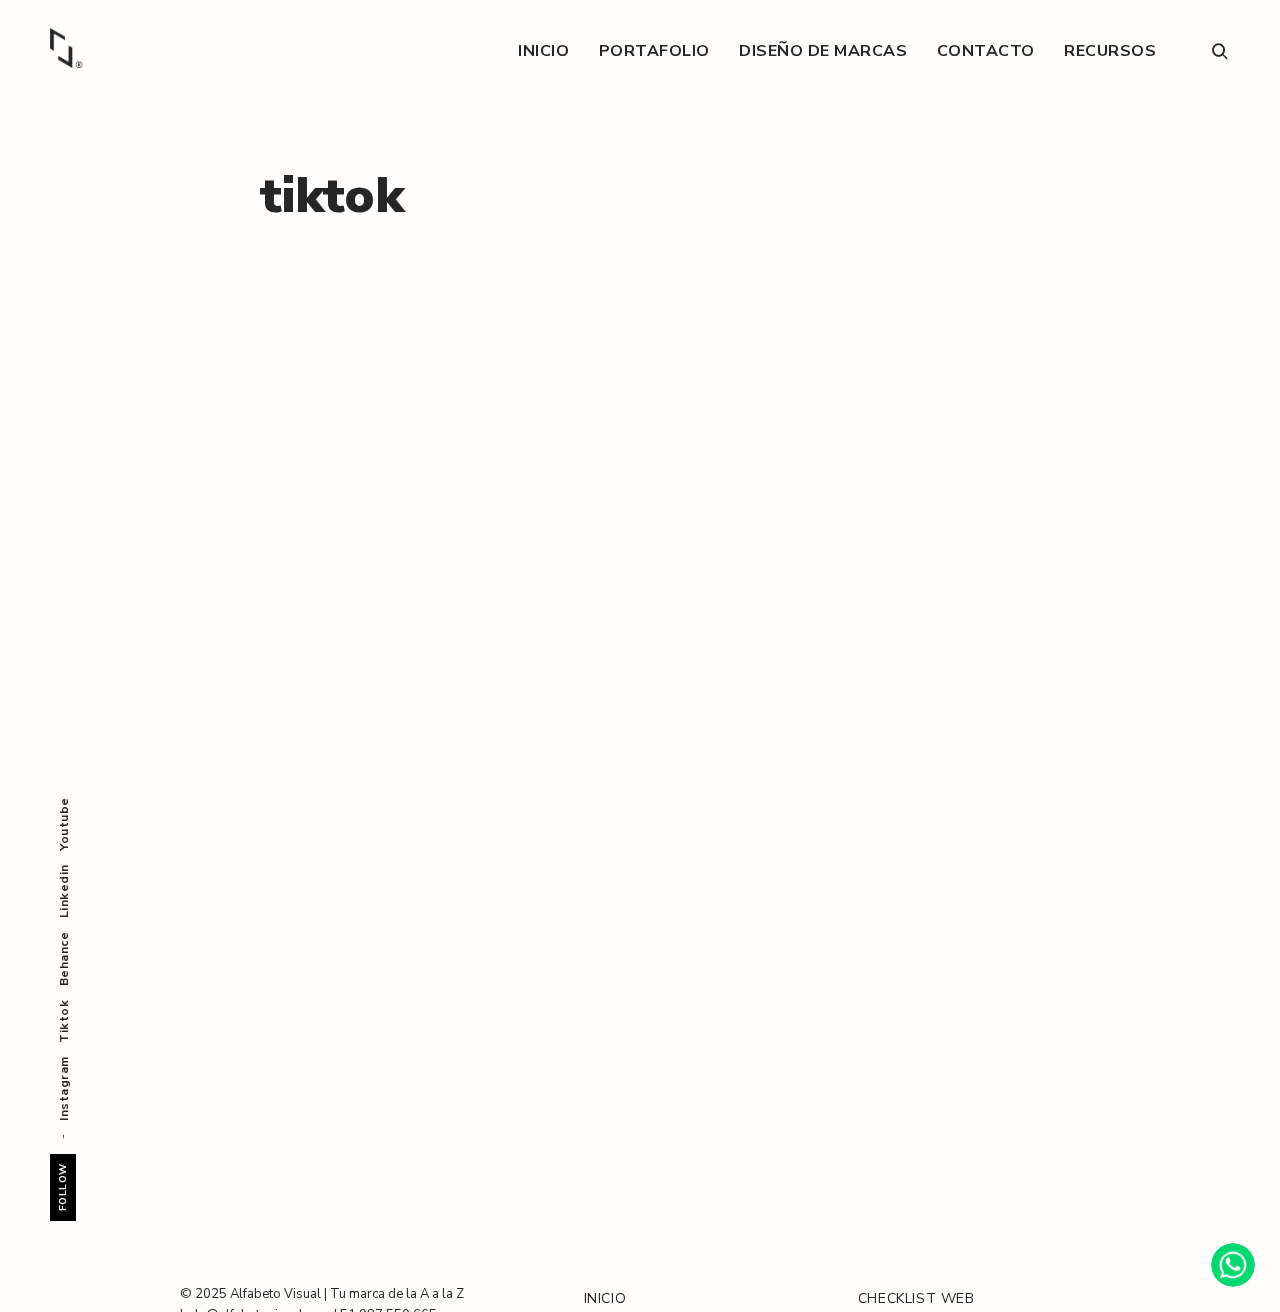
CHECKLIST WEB (916, 1298)
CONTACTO (986, 51)
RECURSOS (1110, 51)
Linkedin (64, 891)
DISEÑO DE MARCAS (823, 51)
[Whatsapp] (1233, 1265)
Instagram (64, 1088)
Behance (64, 959)
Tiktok (64, 1020)
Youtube (64, 824)
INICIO (543, 51)
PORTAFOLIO (654, 51)
